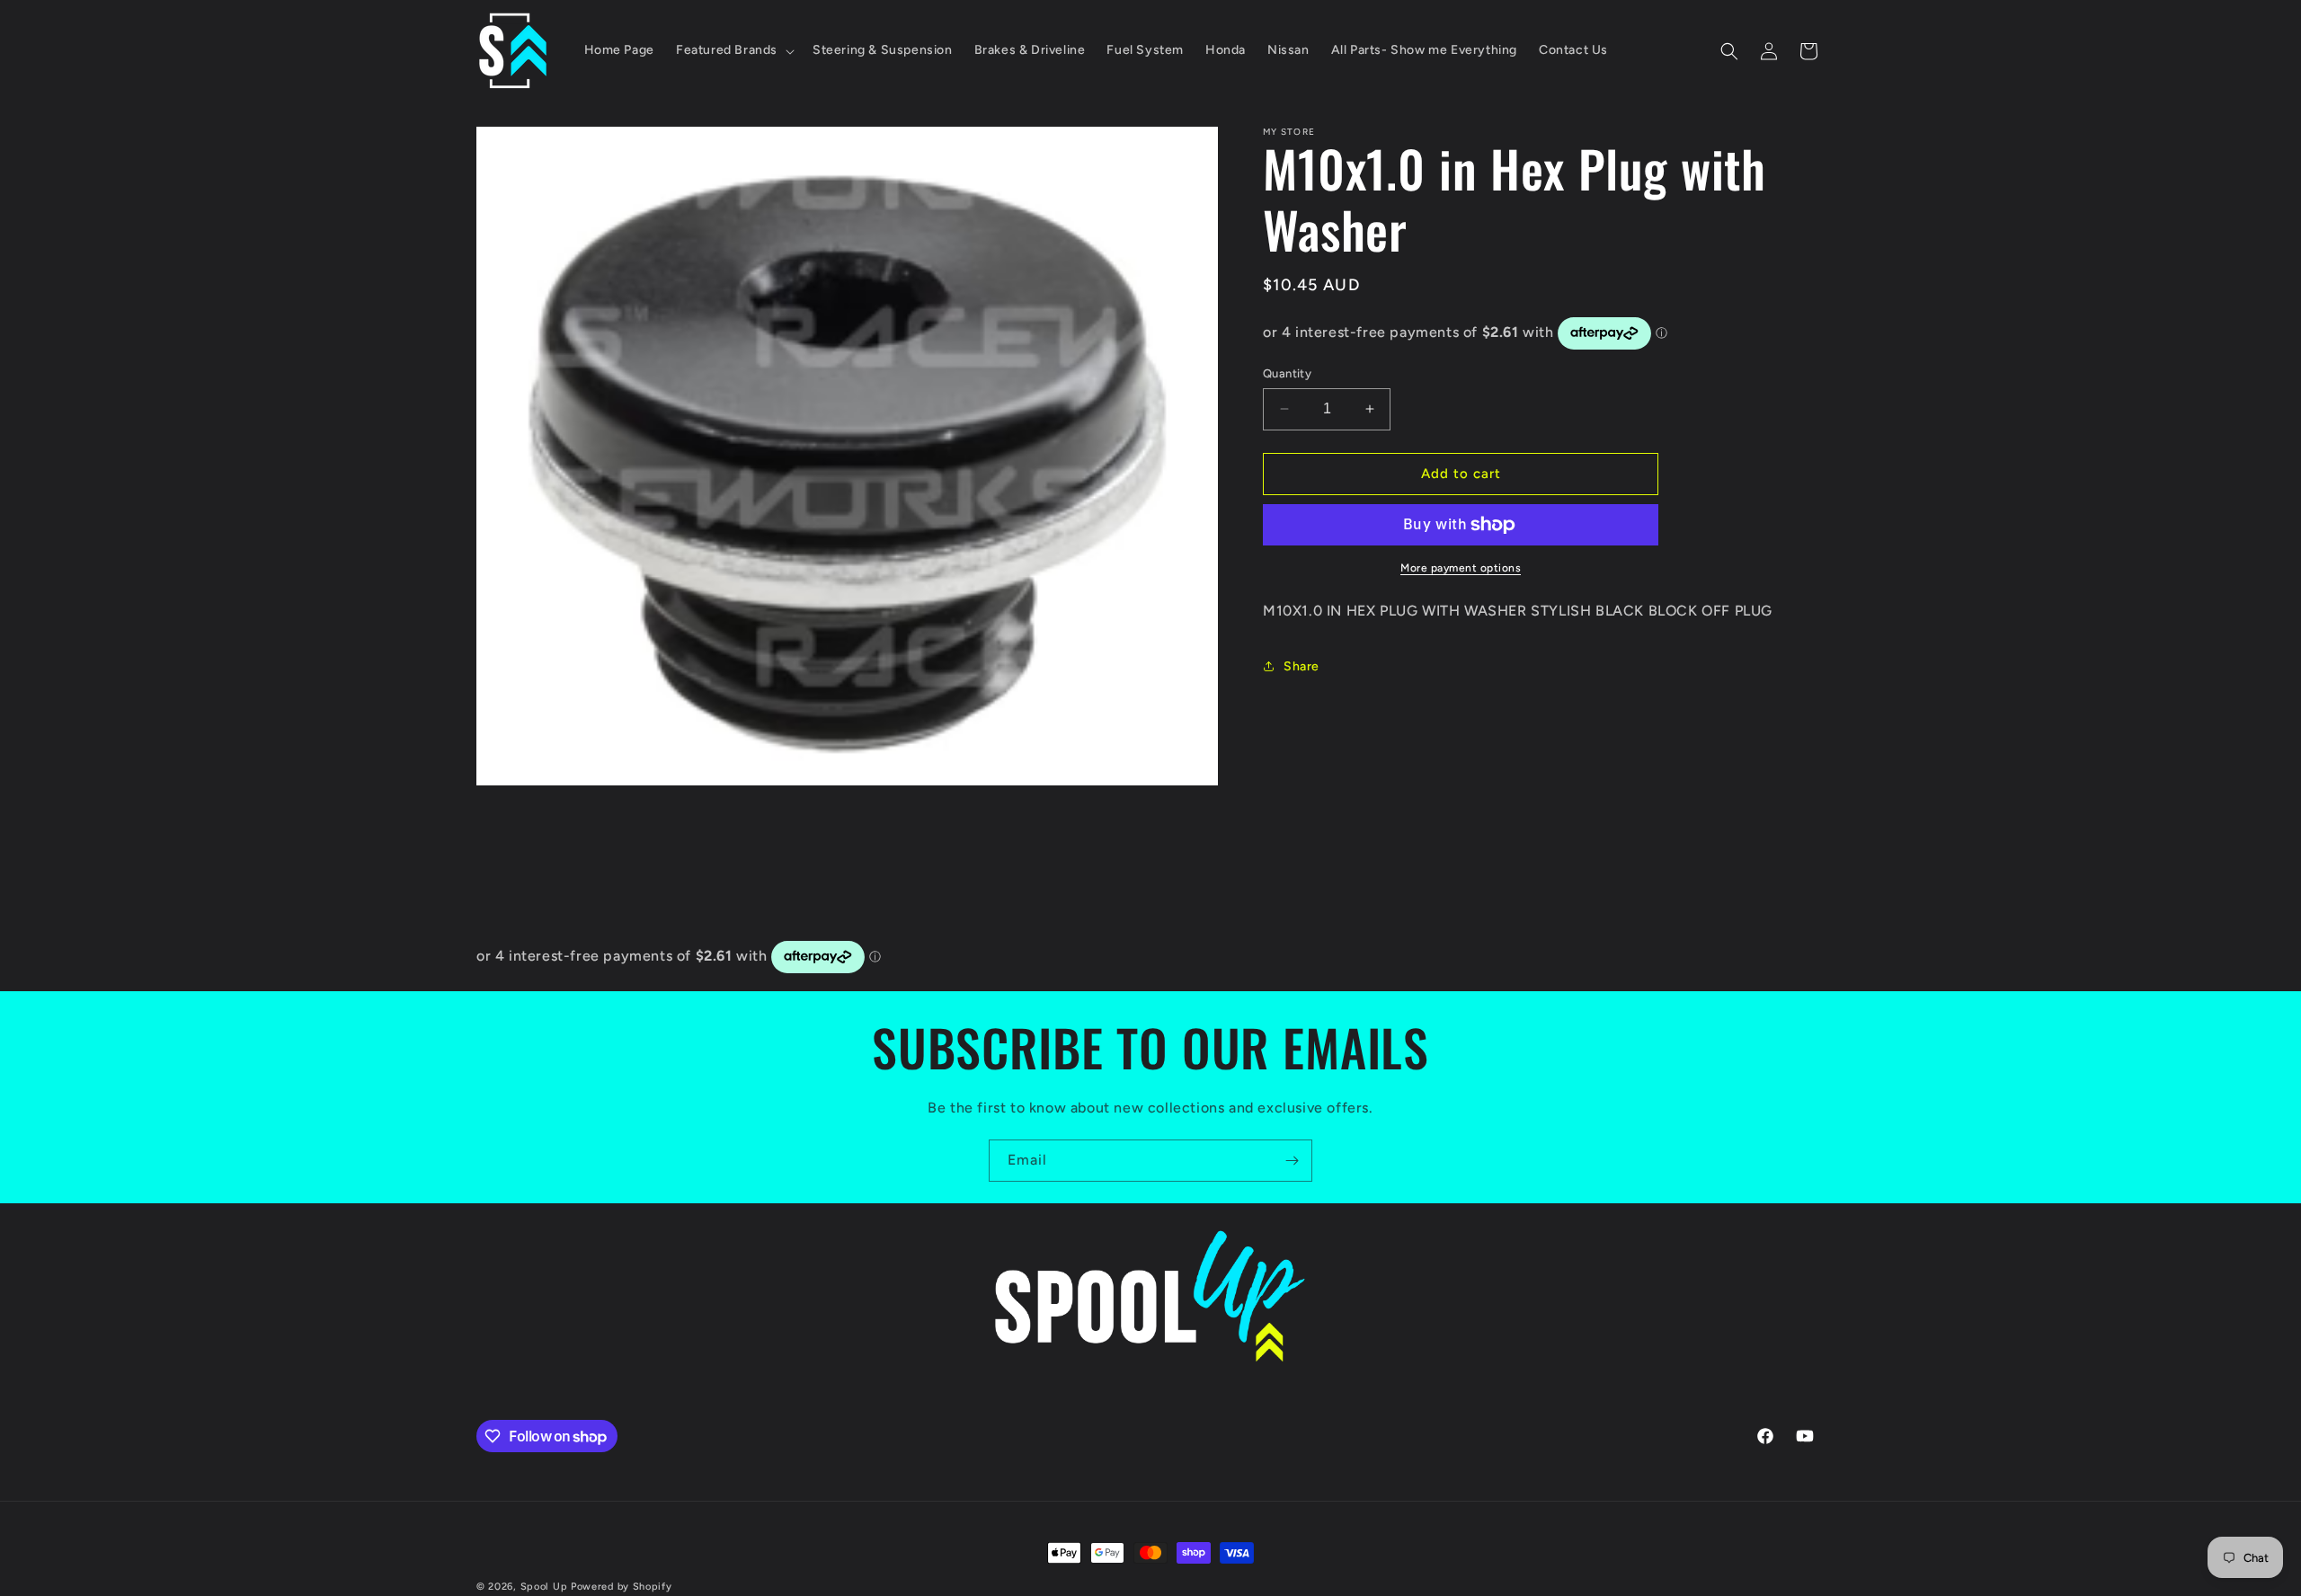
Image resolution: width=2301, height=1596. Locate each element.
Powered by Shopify (622, 1587)
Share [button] (1302, 666)
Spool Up (544, 1587)
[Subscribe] (1292, 1161)
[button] (733, 50)
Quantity (1287, 373)
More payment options (1461, 568)
